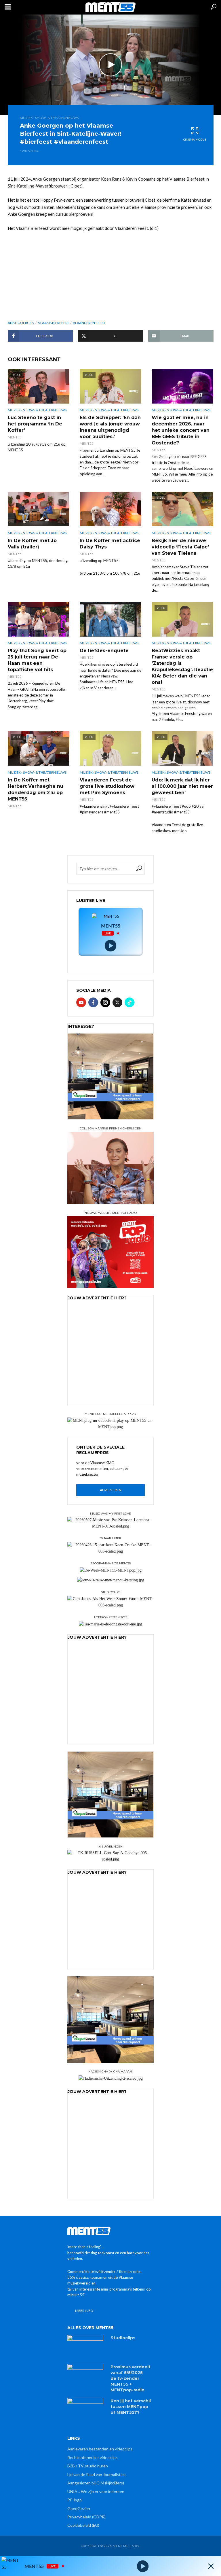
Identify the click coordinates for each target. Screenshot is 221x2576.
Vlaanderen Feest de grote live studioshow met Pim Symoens (107, 786)
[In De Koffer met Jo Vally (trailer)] (39, 509)
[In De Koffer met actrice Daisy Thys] (110, 509)
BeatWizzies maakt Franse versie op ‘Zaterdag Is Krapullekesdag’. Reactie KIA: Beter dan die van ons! (182, 666)
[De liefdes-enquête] (110, 619)
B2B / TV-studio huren (88, 2466)
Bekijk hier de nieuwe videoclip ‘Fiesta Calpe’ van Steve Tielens (180, 547)
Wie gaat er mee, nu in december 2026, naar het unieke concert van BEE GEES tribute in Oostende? (181, 430)
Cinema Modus (195, 139)
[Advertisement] (111, 279)
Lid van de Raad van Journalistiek (97, 2474)
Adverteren (111, 1490)
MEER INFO (84, 2311)
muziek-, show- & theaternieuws (49, 118)
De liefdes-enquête (104, 651)
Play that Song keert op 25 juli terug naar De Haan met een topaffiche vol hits (37, 660)
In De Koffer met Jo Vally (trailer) (32, 544)
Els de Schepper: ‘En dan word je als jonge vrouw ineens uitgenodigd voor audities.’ (110, 427)
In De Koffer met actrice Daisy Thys (110, 544)
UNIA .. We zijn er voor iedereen (96, 2491)
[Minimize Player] (211, 2566)
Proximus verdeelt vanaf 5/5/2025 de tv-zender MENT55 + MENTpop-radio (130, 2378)
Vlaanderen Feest (89, 323)
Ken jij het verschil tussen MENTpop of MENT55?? (131, 2407)
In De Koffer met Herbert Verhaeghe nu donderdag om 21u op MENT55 (36, 789)
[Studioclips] (86, 2347)
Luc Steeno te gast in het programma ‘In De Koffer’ (35, 424)
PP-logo (75, 2500)
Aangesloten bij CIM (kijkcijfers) (96, 2483)
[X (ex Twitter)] (117, 1002)
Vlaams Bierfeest (54, 323)
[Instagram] (105, 1002)
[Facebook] (93, 1002)
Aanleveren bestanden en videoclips (100, 2449)
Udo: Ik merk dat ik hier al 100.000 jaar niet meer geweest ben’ (182, 786)
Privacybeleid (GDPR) (86, 2517)
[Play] (111, 946)
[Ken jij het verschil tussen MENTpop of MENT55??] (86, 2410)
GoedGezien (79, 2508)
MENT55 (15, 437)
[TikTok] (129, 1002)
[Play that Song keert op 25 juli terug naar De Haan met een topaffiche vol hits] (39, 619)
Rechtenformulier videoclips (93, 2457)
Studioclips (123, 2338)
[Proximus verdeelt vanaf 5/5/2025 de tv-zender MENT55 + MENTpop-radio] (86, 2376)
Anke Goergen (21, 323)
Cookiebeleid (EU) (83, 2525)
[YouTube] (81, 1002)
